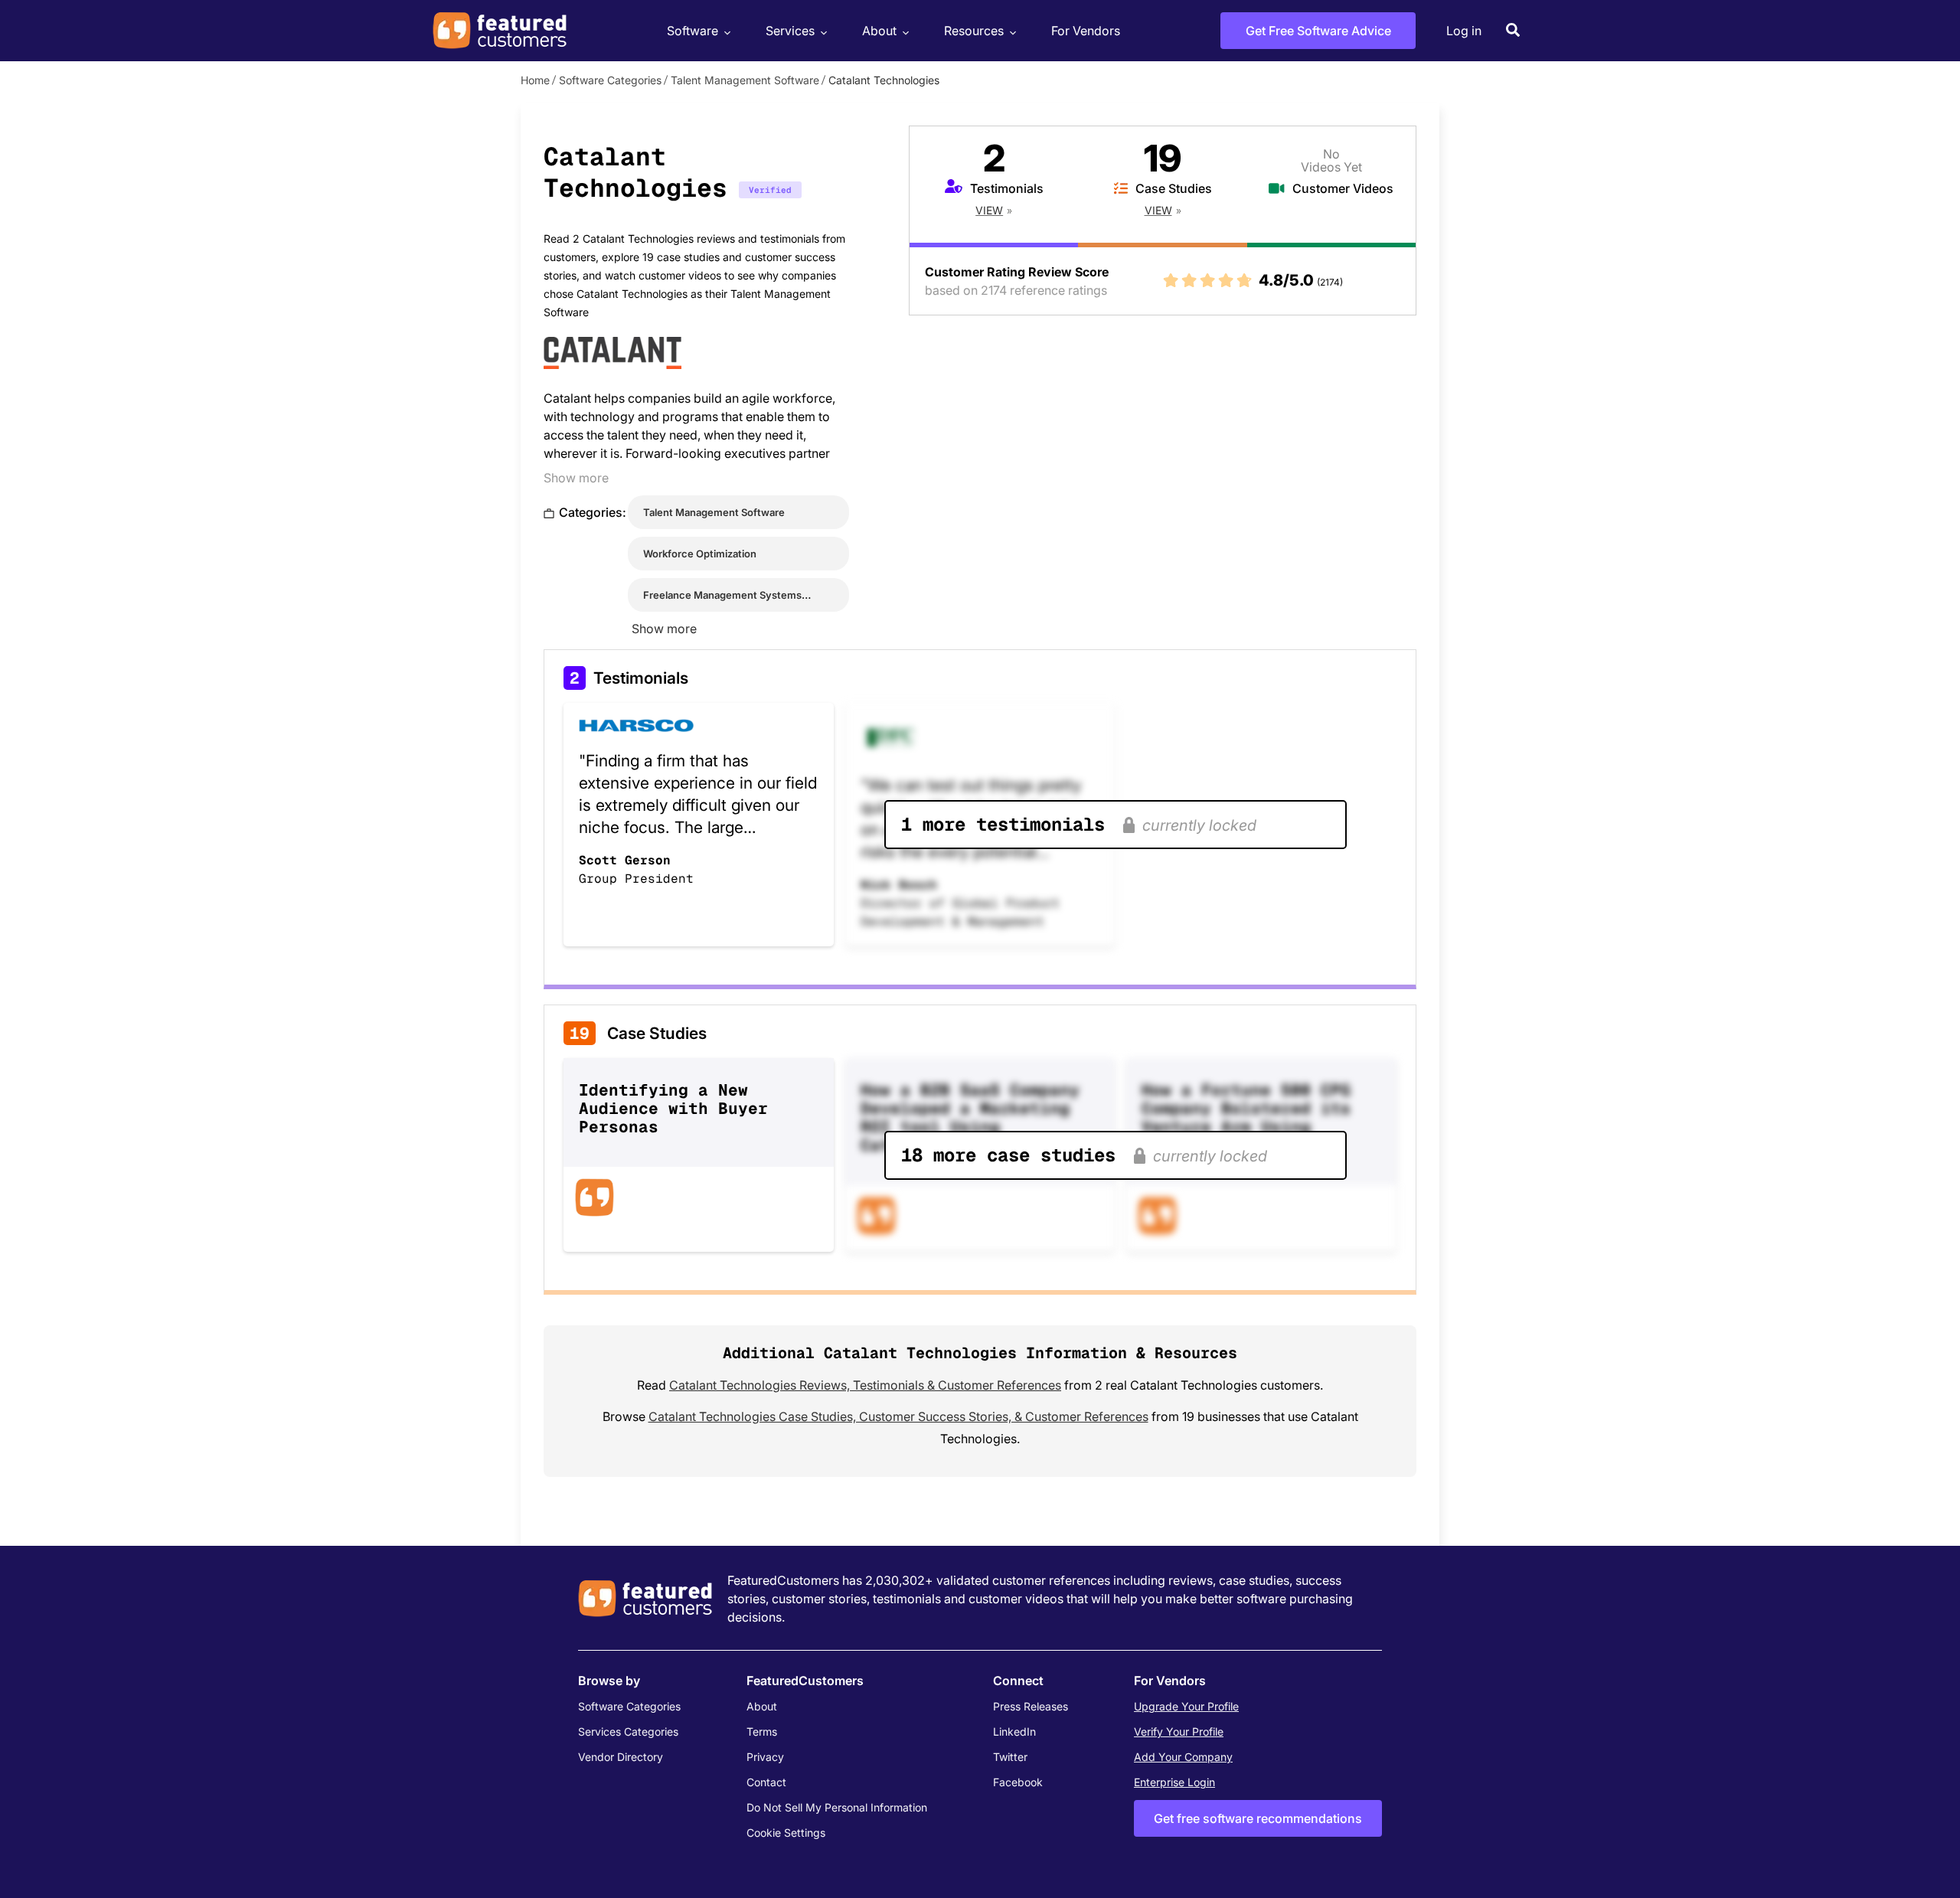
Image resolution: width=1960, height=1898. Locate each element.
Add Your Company (1183, 1757)
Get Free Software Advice (1318, 31)
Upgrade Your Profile (1186, 1706)
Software (693, 31)
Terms (762, 1731)
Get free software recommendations (1258, 1818)
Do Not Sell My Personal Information (837, 1807)
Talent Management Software (745, 80)
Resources (974, 31)
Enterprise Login (1174, 1782)
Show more (576, 478)
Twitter (1010, 1757)
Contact (766, 1782)
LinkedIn (1014, 1731)
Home (535, 80)
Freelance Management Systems (722, 595)
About (879, 31)
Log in (1464, 31)
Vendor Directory (621, 1757)
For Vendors (1086, 31)
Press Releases (1031, 1706)
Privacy (765, 1757)
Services (790, 31)
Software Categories (610, 80)
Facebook (1018, 1782)
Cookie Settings (786, 1833)
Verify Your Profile (1179, 1731)
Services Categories (628, 1731)
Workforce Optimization (700, 554)
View (989, 210)
